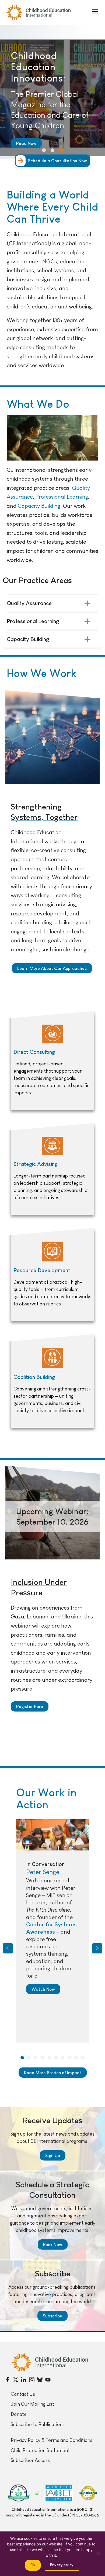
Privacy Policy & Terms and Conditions (52, 2440)
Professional (51, 497)
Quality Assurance (29, 603)
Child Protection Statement (40, 2450)
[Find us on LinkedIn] (24, 2380)
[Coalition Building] (52, 1381)
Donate (19, 2414)
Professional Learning (33, 621)
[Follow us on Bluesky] (40, 2380)
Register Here (30, 1706)
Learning (77, 497)
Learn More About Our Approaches (52, 968)
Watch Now (43, 1989)
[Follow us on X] (16, 2380)
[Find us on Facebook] (8, 2380)
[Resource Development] (52, 1275)
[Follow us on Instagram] (32, 2380)
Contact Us (23, 2394)
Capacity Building (39, 506)
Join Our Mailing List (32, 2404)
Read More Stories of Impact (53, 2073)
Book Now (53, 2244)
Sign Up (53, 2155)
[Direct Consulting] (52, 1061)
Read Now (26, 143)
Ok (33, 2565)
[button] (95, 11)
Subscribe (52, 2316)
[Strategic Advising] (52, 1169)
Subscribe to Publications (38, 2424)
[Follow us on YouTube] (48, 2380)
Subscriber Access (30, 2460)
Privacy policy (62, 2565)
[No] (98, 2554)
